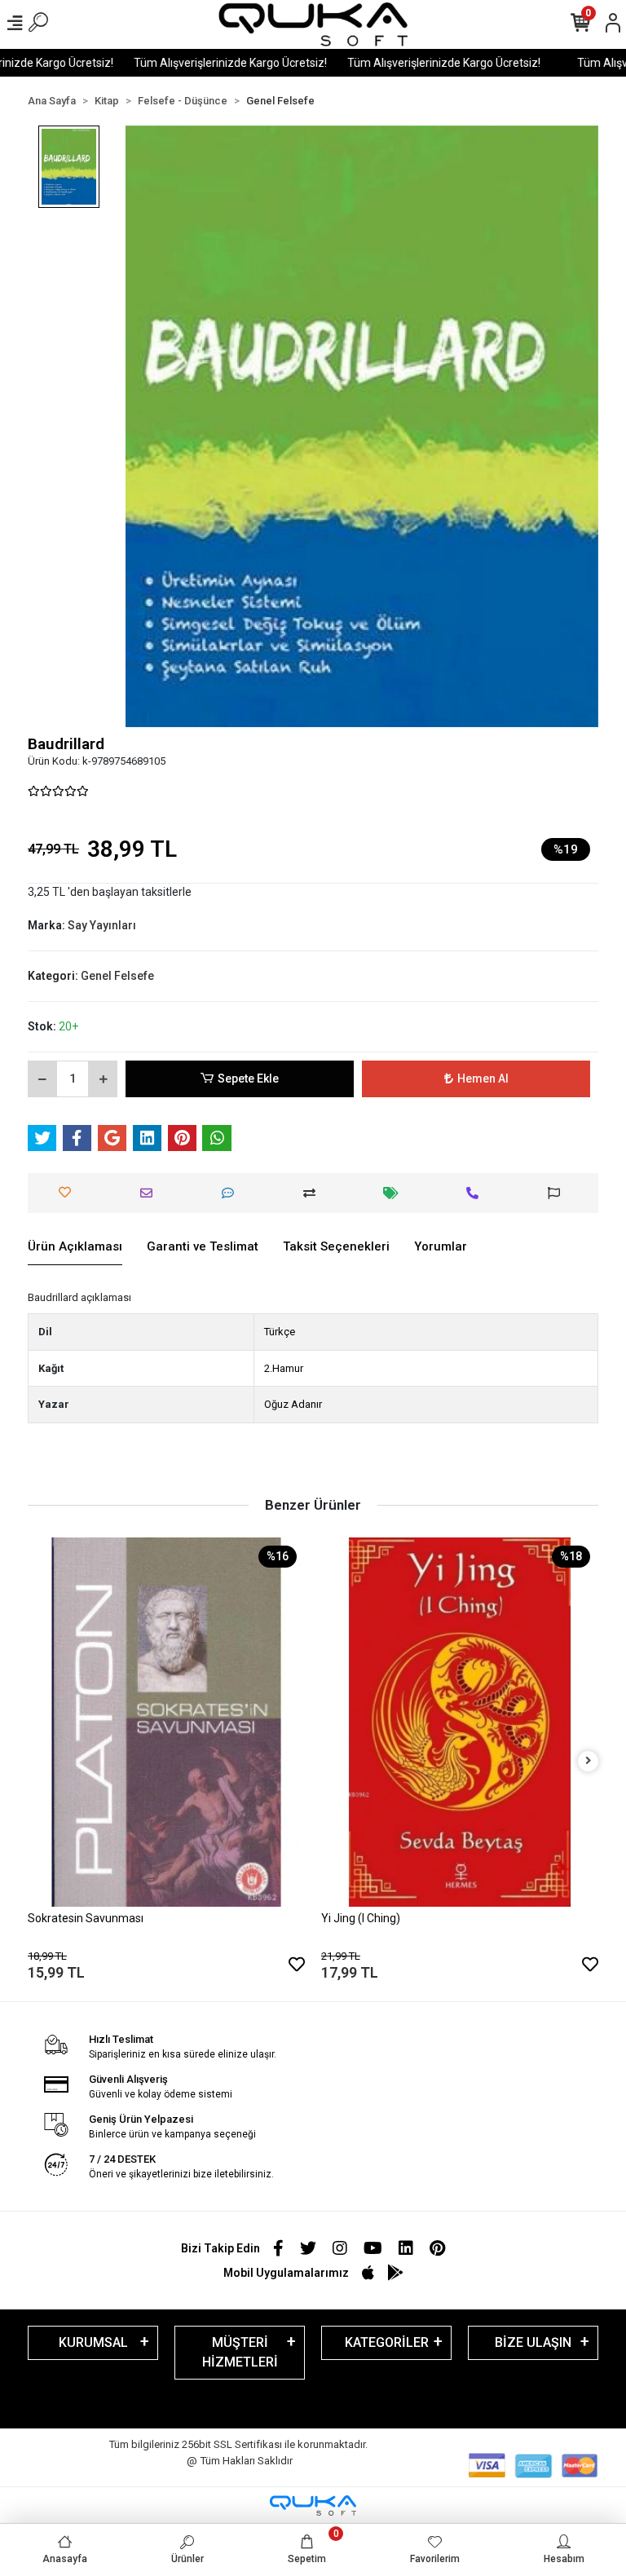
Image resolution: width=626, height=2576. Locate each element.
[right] (589, 1761)
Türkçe (280, 1332)
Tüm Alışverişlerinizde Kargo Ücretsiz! (207, 63)
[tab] (75, 1247)
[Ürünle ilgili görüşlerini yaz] (232, 1193)
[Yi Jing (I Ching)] (329, 1722)
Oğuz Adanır (293, 1404)
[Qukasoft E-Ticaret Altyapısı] (313, 2505)
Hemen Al (483, 1078)
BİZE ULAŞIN (533, 2342)
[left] (38, 1761)
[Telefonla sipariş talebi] (476, 1193)
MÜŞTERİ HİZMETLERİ (240, 2352)
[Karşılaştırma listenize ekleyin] (313, 1193)
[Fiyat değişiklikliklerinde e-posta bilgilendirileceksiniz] (395, 1193)
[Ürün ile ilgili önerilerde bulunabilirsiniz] (558, 1193)
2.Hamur (284, 1368)
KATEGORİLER (387, 2342)
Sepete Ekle (248, 1078)
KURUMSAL (93, 2342)
